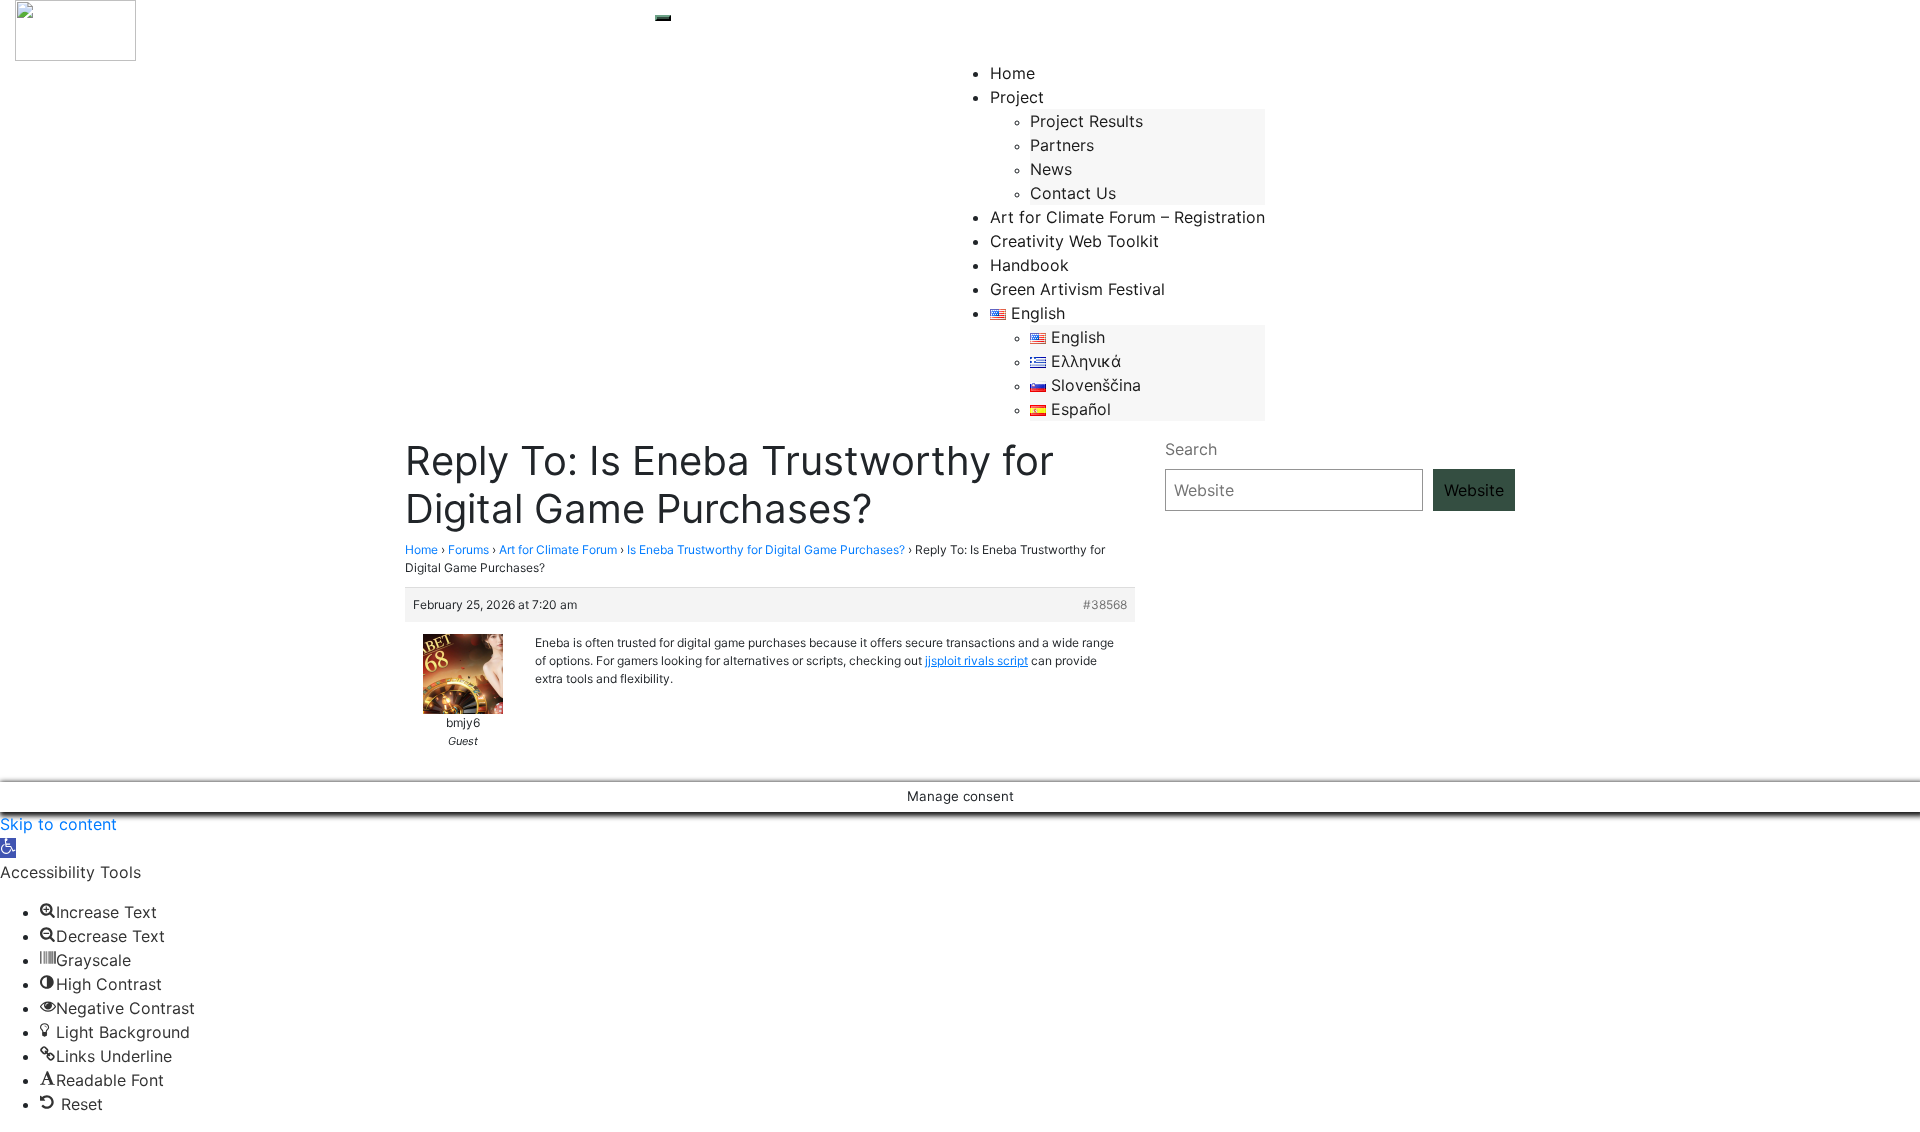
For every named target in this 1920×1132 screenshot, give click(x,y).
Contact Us (1073, 193)
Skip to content (58, 824)
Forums (468, 549)
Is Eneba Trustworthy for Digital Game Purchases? (766, 549)
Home (1012, 73)
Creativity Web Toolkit (1074, 241)
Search (1191, 449)
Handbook (1029, 265)
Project (1017, 97)
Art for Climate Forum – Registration (1127, 217)
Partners (1062, 145)
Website (1474, 490)
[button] (8, 848)
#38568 (1105, 604)
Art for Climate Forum (558, 549)
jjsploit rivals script (976, 660)
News (1051, 169)
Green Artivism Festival (1077, 289)
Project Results (1086, 121)
